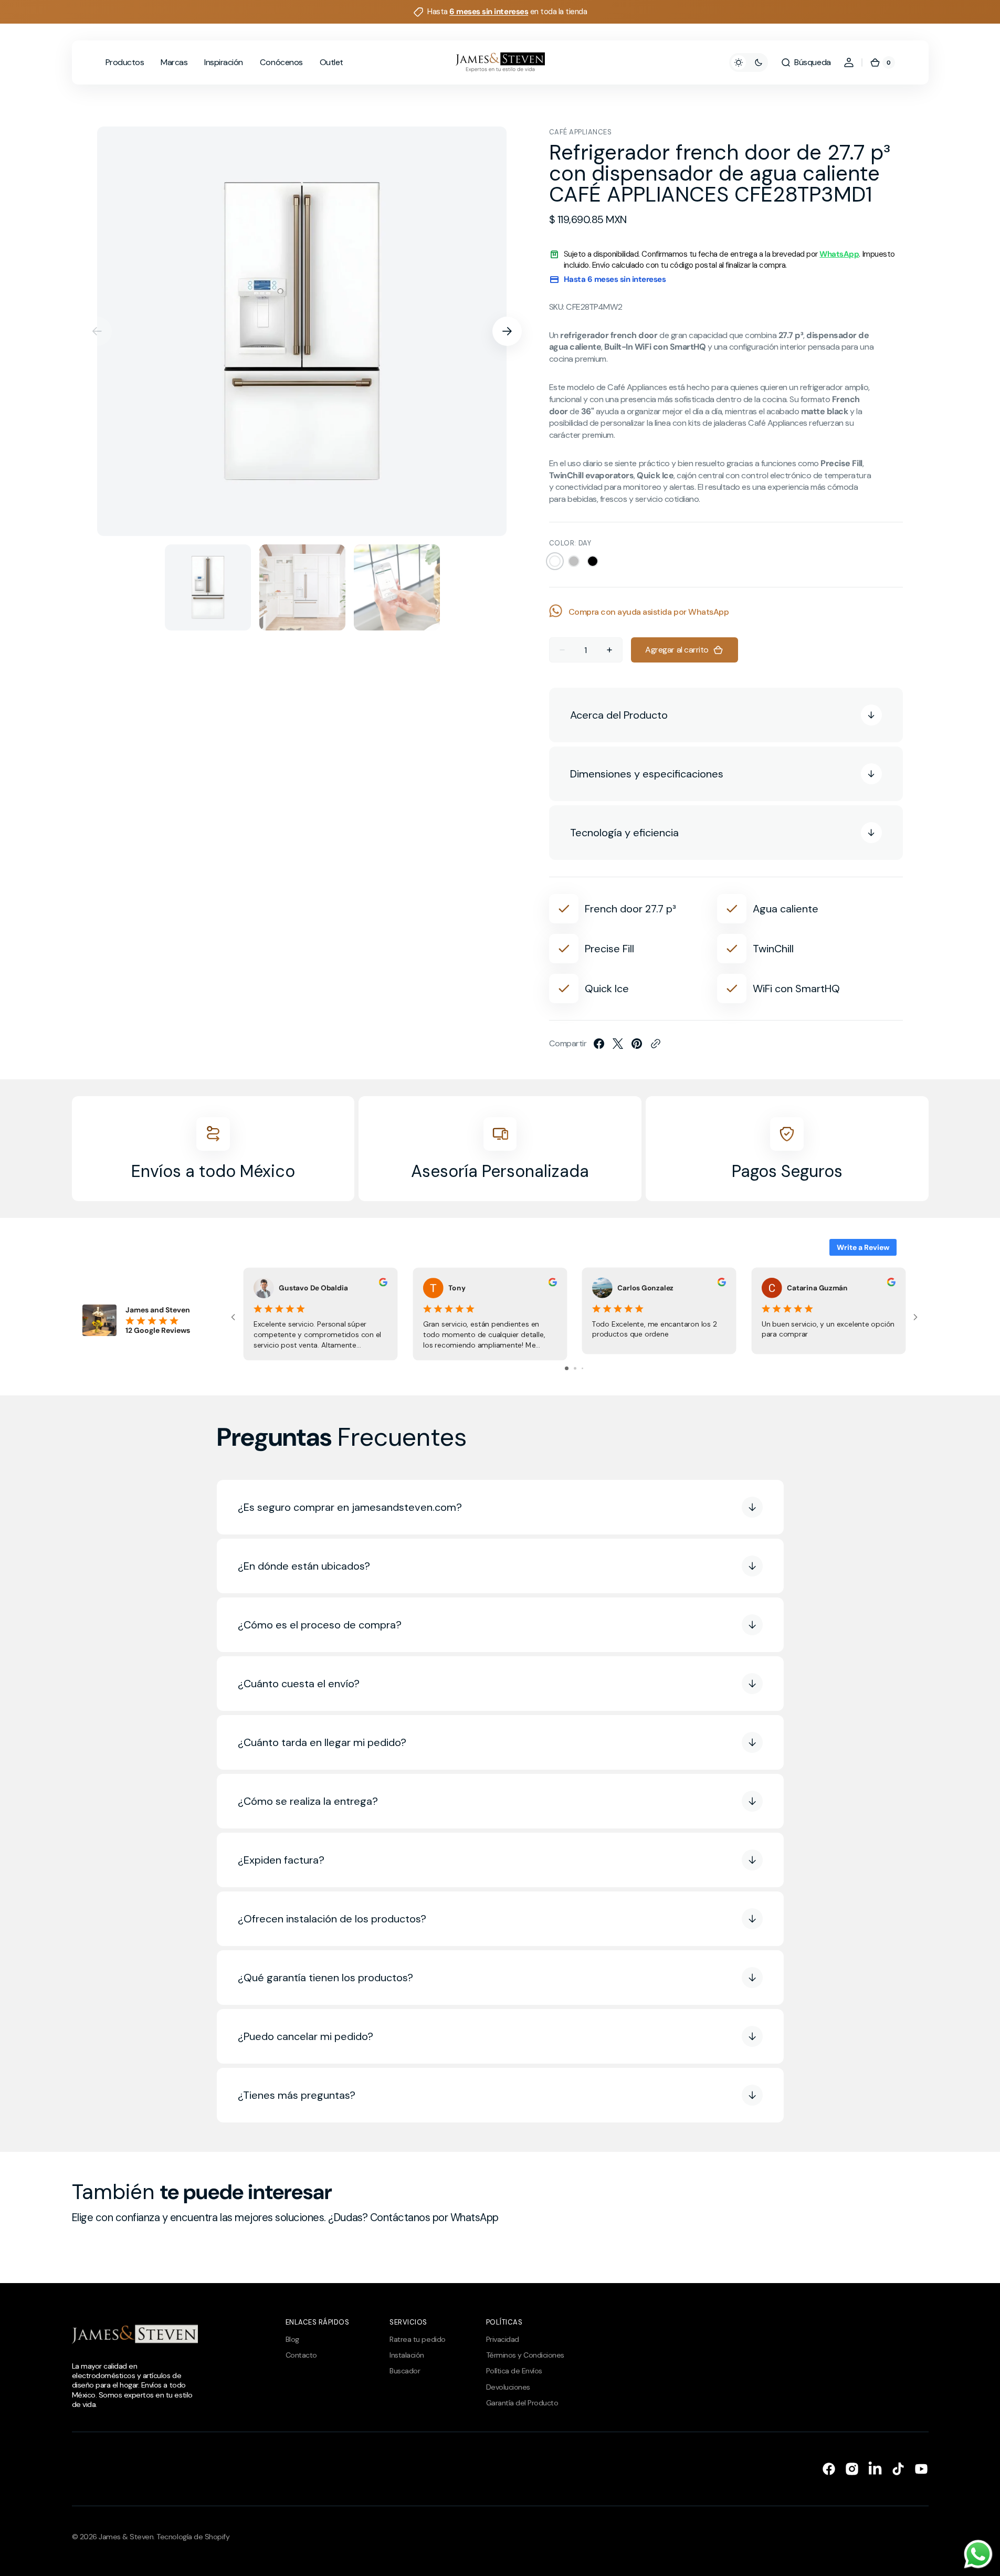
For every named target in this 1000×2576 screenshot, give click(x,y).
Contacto (301, 2355)
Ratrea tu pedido (417, 2339)
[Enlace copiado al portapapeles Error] (656, 1044)
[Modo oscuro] (749, 62)
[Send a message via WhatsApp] (978, 2554)
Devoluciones (508, 2387)
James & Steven (126, 2537)
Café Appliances (581, 132)
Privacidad (503, 2339)
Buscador (405, 2371)
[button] (806, 62)
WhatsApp (839, 254)
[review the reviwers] (383, 1284)
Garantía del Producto (522, 2403)
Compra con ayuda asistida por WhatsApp (649, 612)
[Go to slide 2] (575, 1368)
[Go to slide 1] (567, 1368)
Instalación (407, 2355)
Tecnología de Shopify (193, 2537)
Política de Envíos (514, 2371)
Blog (292, 2339)
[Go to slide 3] (582, 1368)
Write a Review (863, 1247)
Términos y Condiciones (525, 2355)
